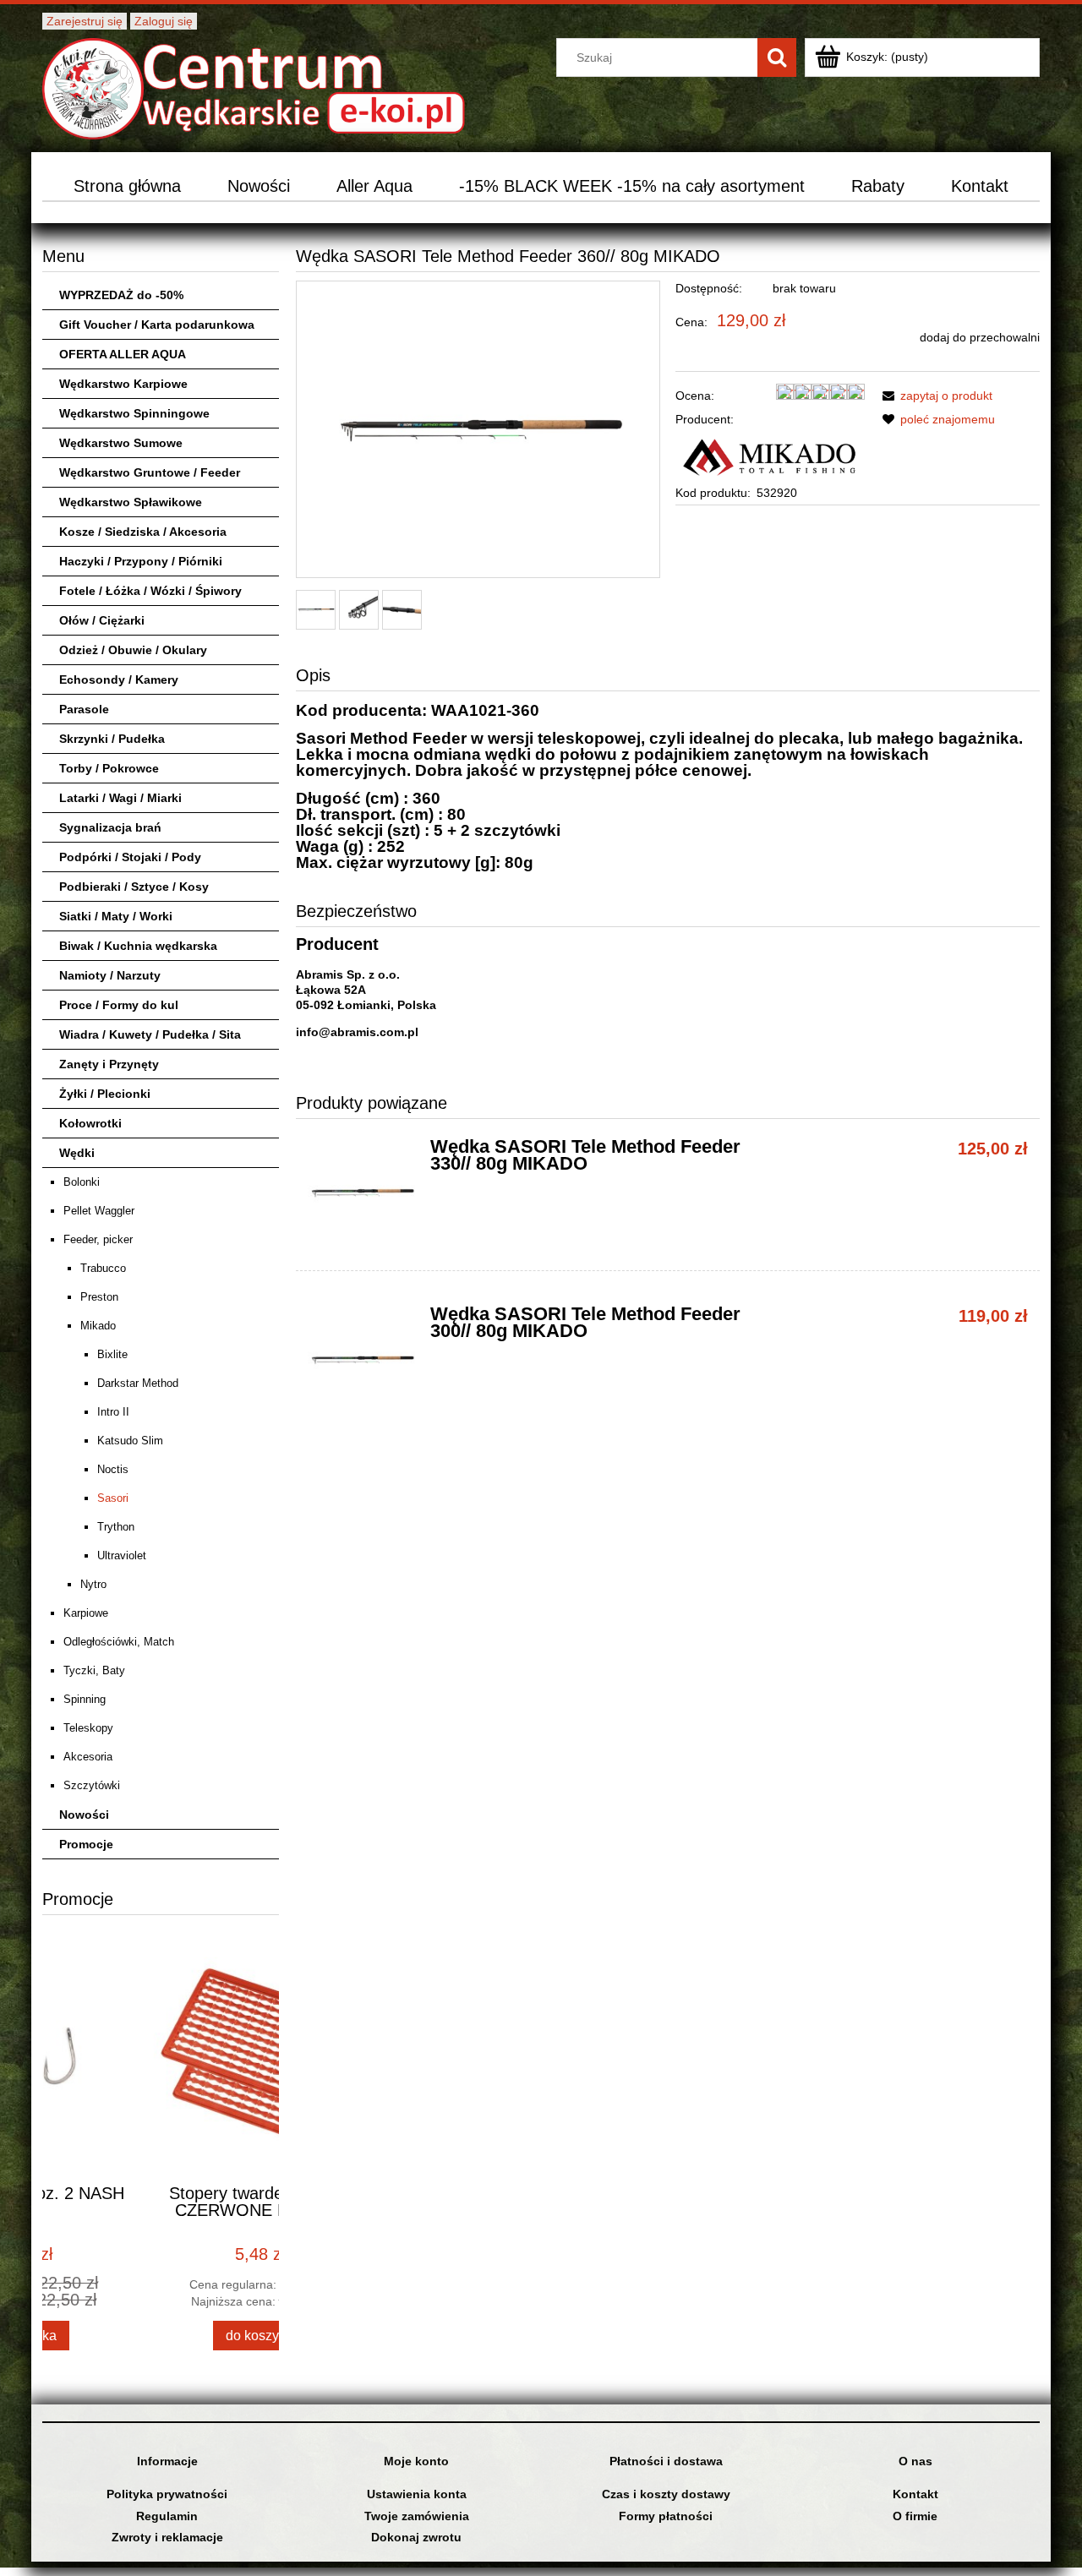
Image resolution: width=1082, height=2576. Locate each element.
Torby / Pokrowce (109, 768)
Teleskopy (88, 1728)
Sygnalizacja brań (110, 827)
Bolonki (82, 1182)
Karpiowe (86, 1613)
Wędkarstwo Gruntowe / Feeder (150, 472)
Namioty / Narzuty (110, 975)
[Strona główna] (254, 87)
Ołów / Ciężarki (102, 620)
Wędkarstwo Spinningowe (134, 413)
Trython (116, 1527)
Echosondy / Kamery (119, 679)
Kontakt (915, 2494)
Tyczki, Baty (94, 1670)
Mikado (98, 1326)
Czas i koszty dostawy (666, 2494)
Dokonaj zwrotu (416, 2537)
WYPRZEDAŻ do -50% (121, 295)
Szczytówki (92, 1785)
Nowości (84, 1815)
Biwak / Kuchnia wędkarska (138, 946)
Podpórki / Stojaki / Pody (130, 857)
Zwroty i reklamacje (167, 2537)
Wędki (77, 1153)
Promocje (86, 1844)
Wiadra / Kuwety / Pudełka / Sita (150, 1034)
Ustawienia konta (417, 2494)
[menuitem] (128, 186)
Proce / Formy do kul (119, 1005)
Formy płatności (666, 2516)
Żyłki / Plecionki (105, 1094)
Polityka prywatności (167, 2494)
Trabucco (103, 1268)
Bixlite (112, 1354)
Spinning (85, 1699)
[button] (934, 396)
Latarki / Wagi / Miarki (120, 798)
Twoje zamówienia (417, 2516)
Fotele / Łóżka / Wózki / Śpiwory (150, 591)
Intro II (113, 1412)
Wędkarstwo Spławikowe (131, 502)
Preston (99, 1297)
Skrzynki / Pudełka (112, 739)
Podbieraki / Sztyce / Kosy (134, 887)
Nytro (93, 1584)
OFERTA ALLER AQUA (123, 354)
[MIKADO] (770, 455)
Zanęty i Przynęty (109, 1064)
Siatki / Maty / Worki (116, 916)
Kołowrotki (90, 1123)
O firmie (915, 2516)
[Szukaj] (777, 57)
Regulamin (167, 2516)
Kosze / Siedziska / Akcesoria (143, 532)
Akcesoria (88, 1757)
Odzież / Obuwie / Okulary (133, 650)
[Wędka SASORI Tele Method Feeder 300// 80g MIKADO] (361, 1360)
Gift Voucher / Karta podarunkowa (157, 325)
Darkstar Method (138, 1383)
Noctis (113, 1469)
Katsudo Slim (130, 1441)
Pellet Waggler (99, 1211)
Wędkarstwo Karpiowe (123, 384)
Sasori (113, 1498)
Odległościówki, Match (119, 1642)
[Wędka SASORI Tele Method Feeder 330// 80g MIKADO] (361, 1193)
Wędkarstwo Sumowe (121, 443)
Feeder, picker (98, 1239)
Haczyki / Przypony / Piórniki (141, 561)
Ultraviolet (122, 1555)
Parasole (84, 709)
